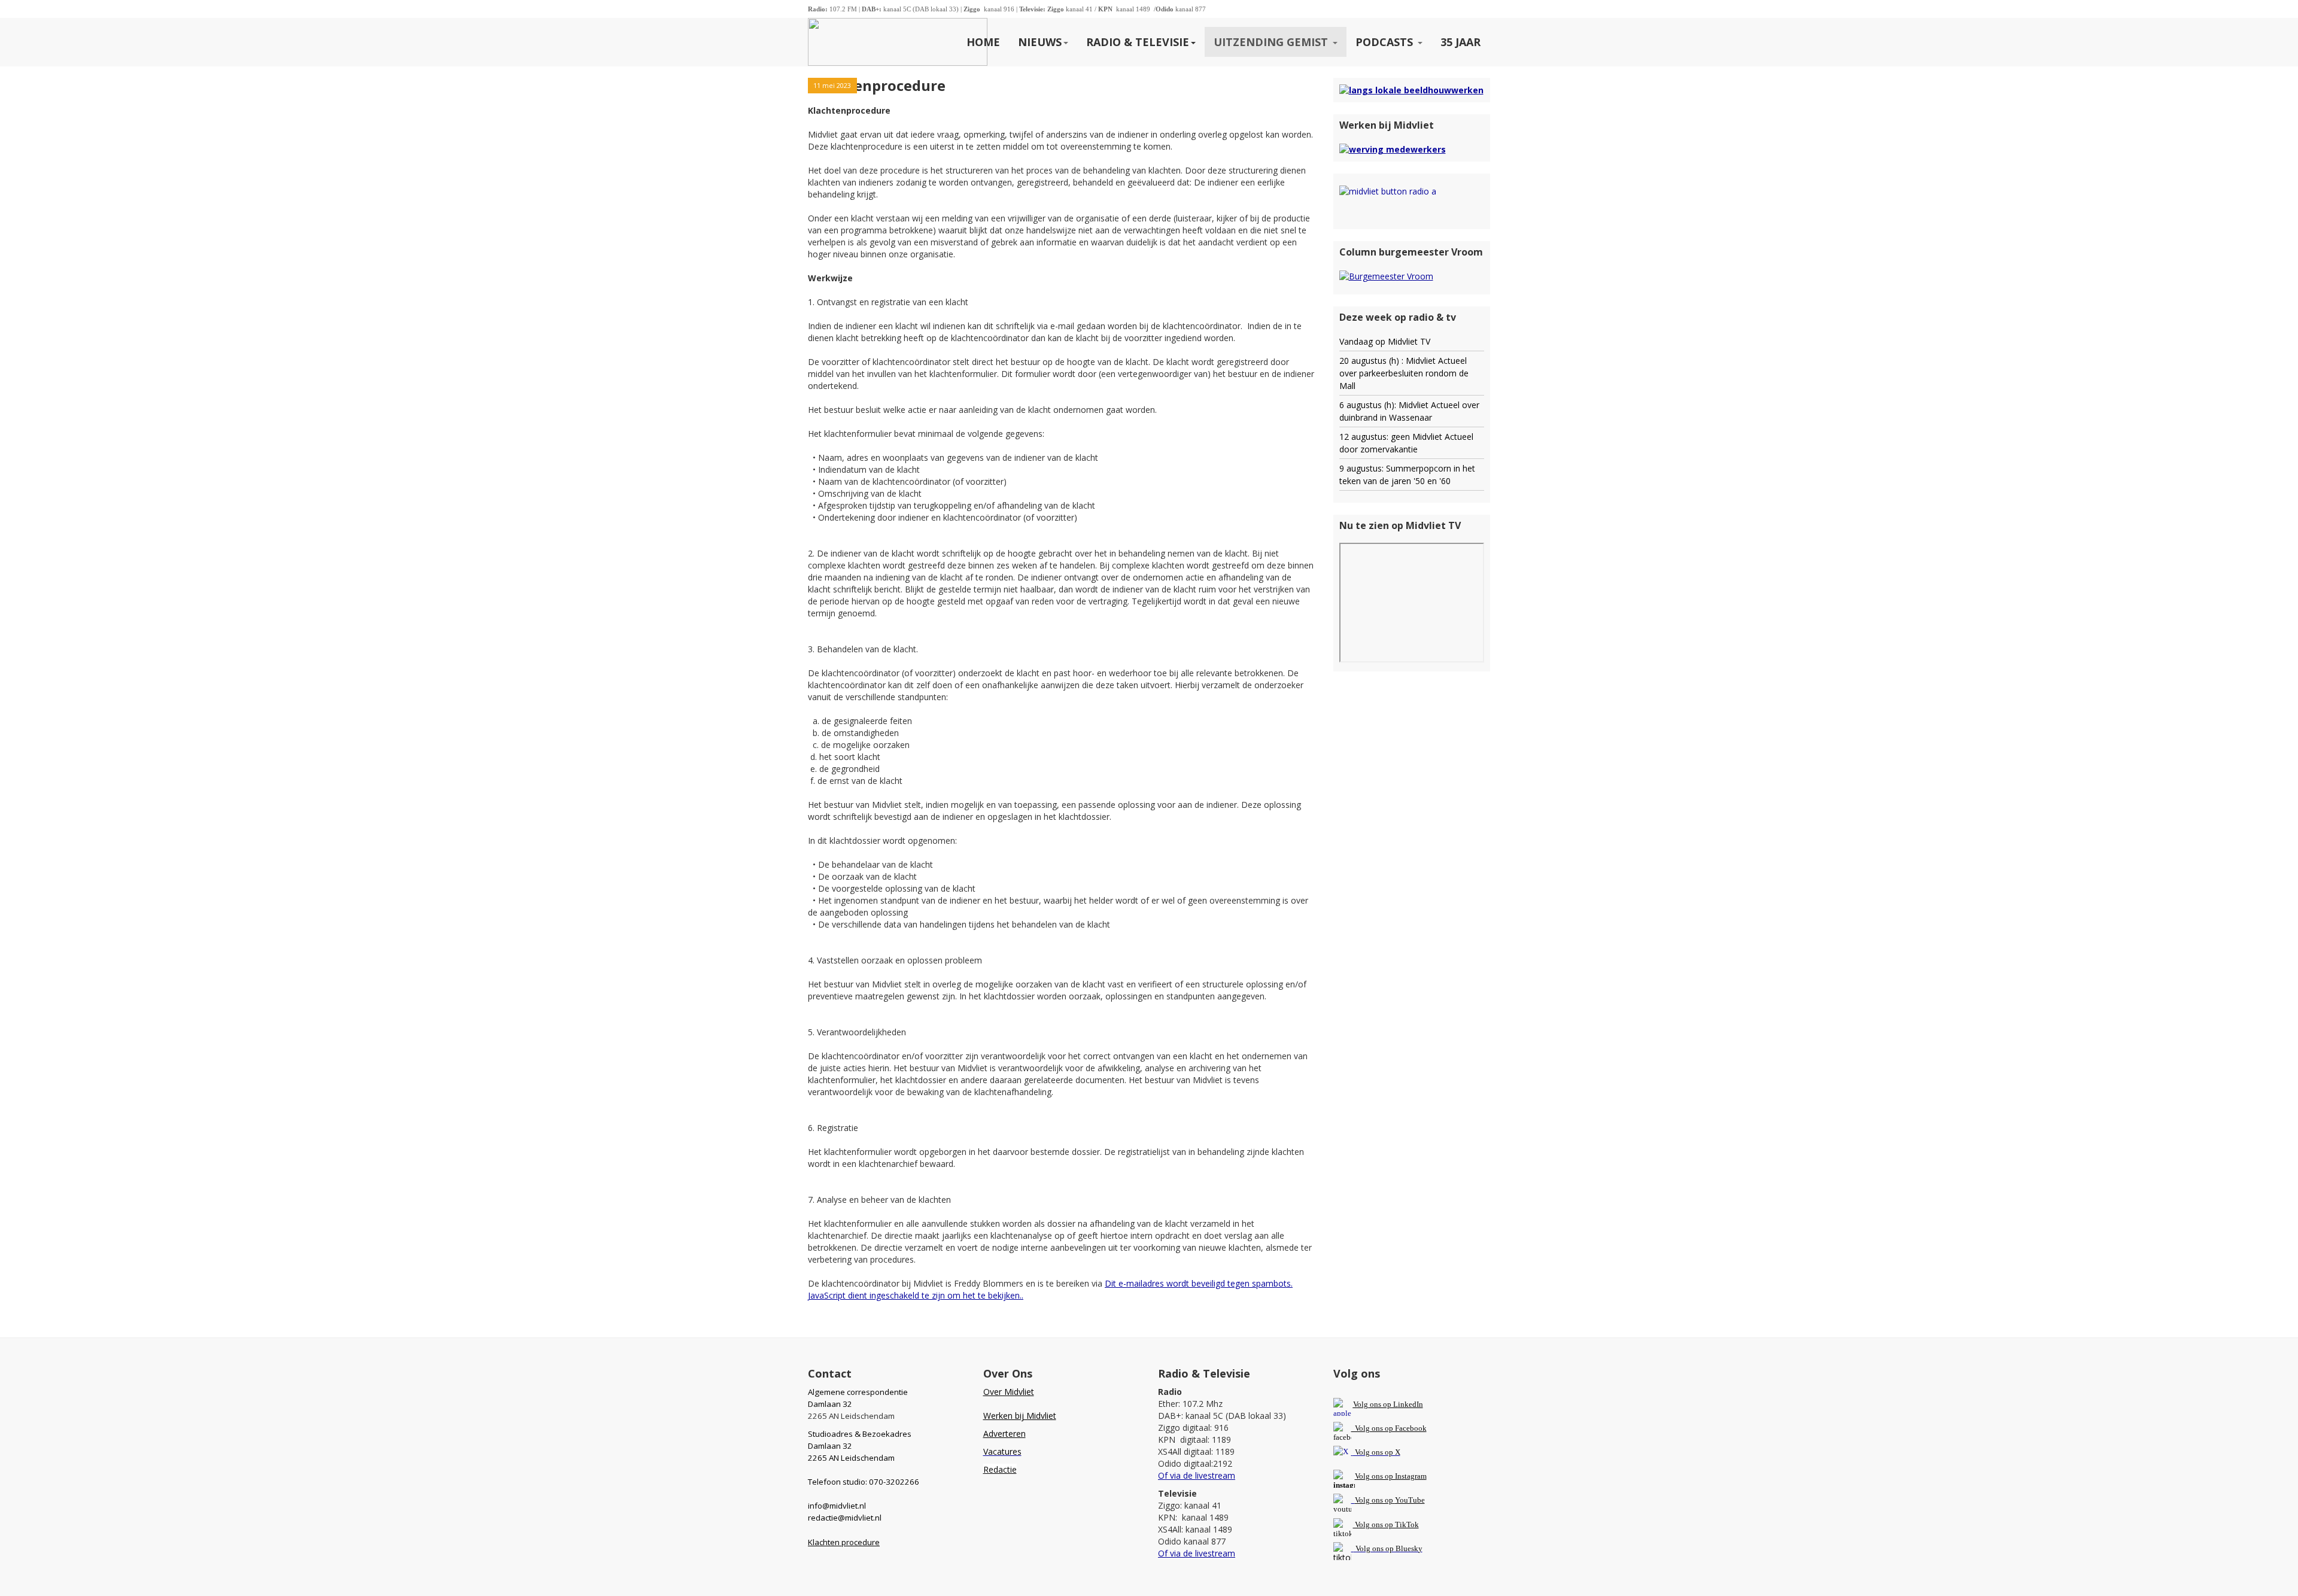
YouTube (1410, 1500)
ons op (1382, 1500)
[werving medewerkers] (1393, 149)
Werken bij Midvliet (1020, 1416)
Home (983, 42)
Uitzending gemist (1272, 42)
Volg (1363, 1500)
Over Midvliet (1009, 1392)
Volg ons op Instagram (1391, 1476)
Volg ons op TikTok (1386, 1524)
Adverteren (1004, 1434)
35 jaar (1460, 42)
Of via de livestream (1197, 1475)
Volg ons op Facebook (1389, 1428)
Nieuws (1040, 42)
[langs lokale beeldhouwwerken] (1411, 89)
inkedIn (1388, 1404)
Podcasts (1386, 42)
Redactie (1000, 1469)
